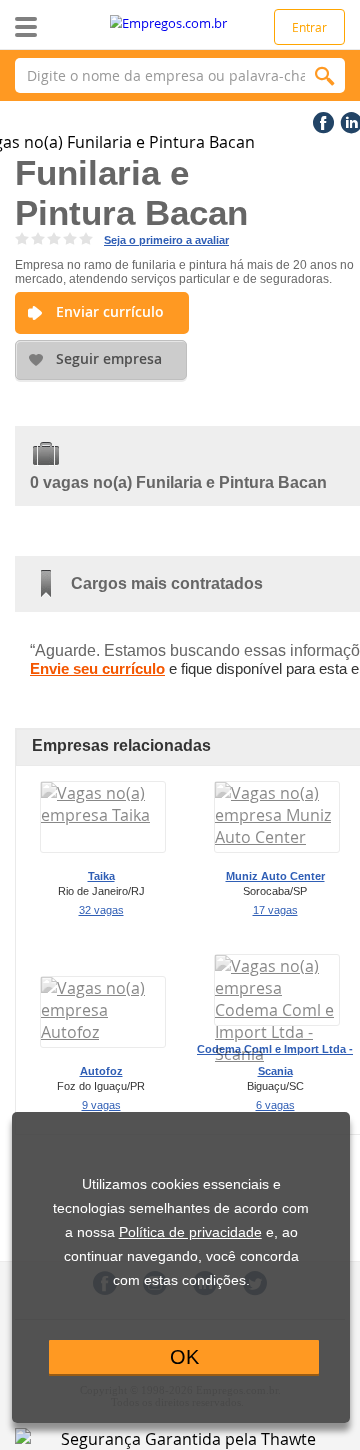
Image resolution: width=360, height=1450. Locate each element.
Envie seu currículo (97, 668)
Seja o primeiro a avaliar (166, 240)
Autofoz (101, 1071)
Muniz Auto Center (275, 876)
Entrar (309, 27)
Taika (101, 876)
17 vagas (275, 910)
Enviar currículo (110, 311)
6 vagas (275, 1105)
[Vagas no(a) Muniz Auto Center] (277, 837)
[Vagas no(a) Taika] (103, 815)
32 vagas (101, 910)
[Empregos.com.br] (180, 23)
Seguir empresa (109, 358)
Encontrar (325, 75)
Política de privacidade (190, 1232)
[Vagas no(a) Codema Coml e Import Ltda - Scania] (277, 1054)
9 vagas (101, 1105)
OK (184, 1357)
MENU (57, 27)
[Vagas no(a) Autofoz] (103, 1032)
